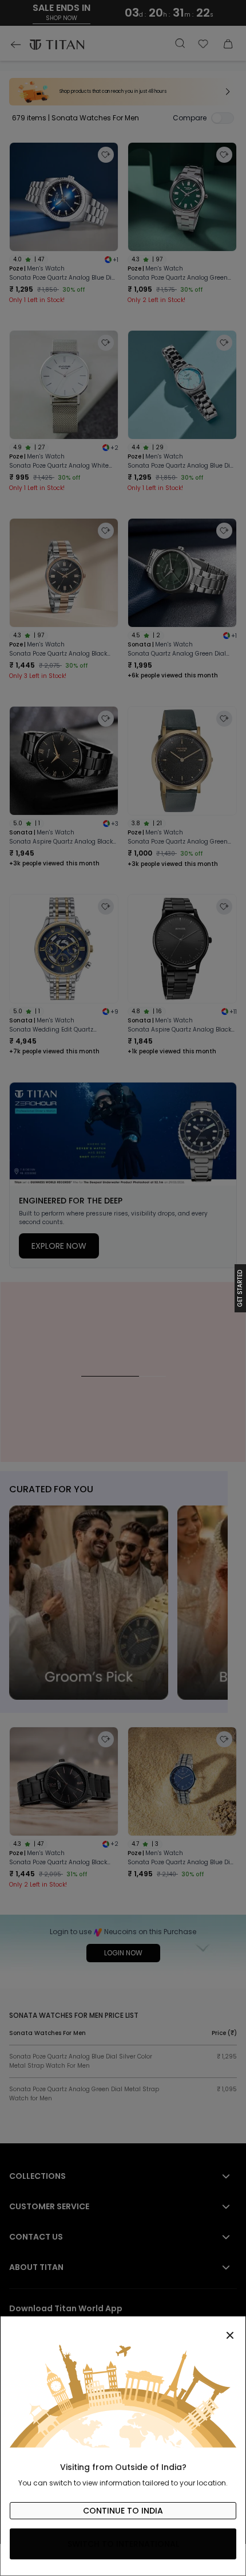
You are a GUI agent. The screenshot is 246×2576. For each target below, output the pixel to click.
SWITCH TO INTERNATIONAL (123, 2544)
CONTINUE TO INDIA (123, 2511)
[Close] (123, 2329)
